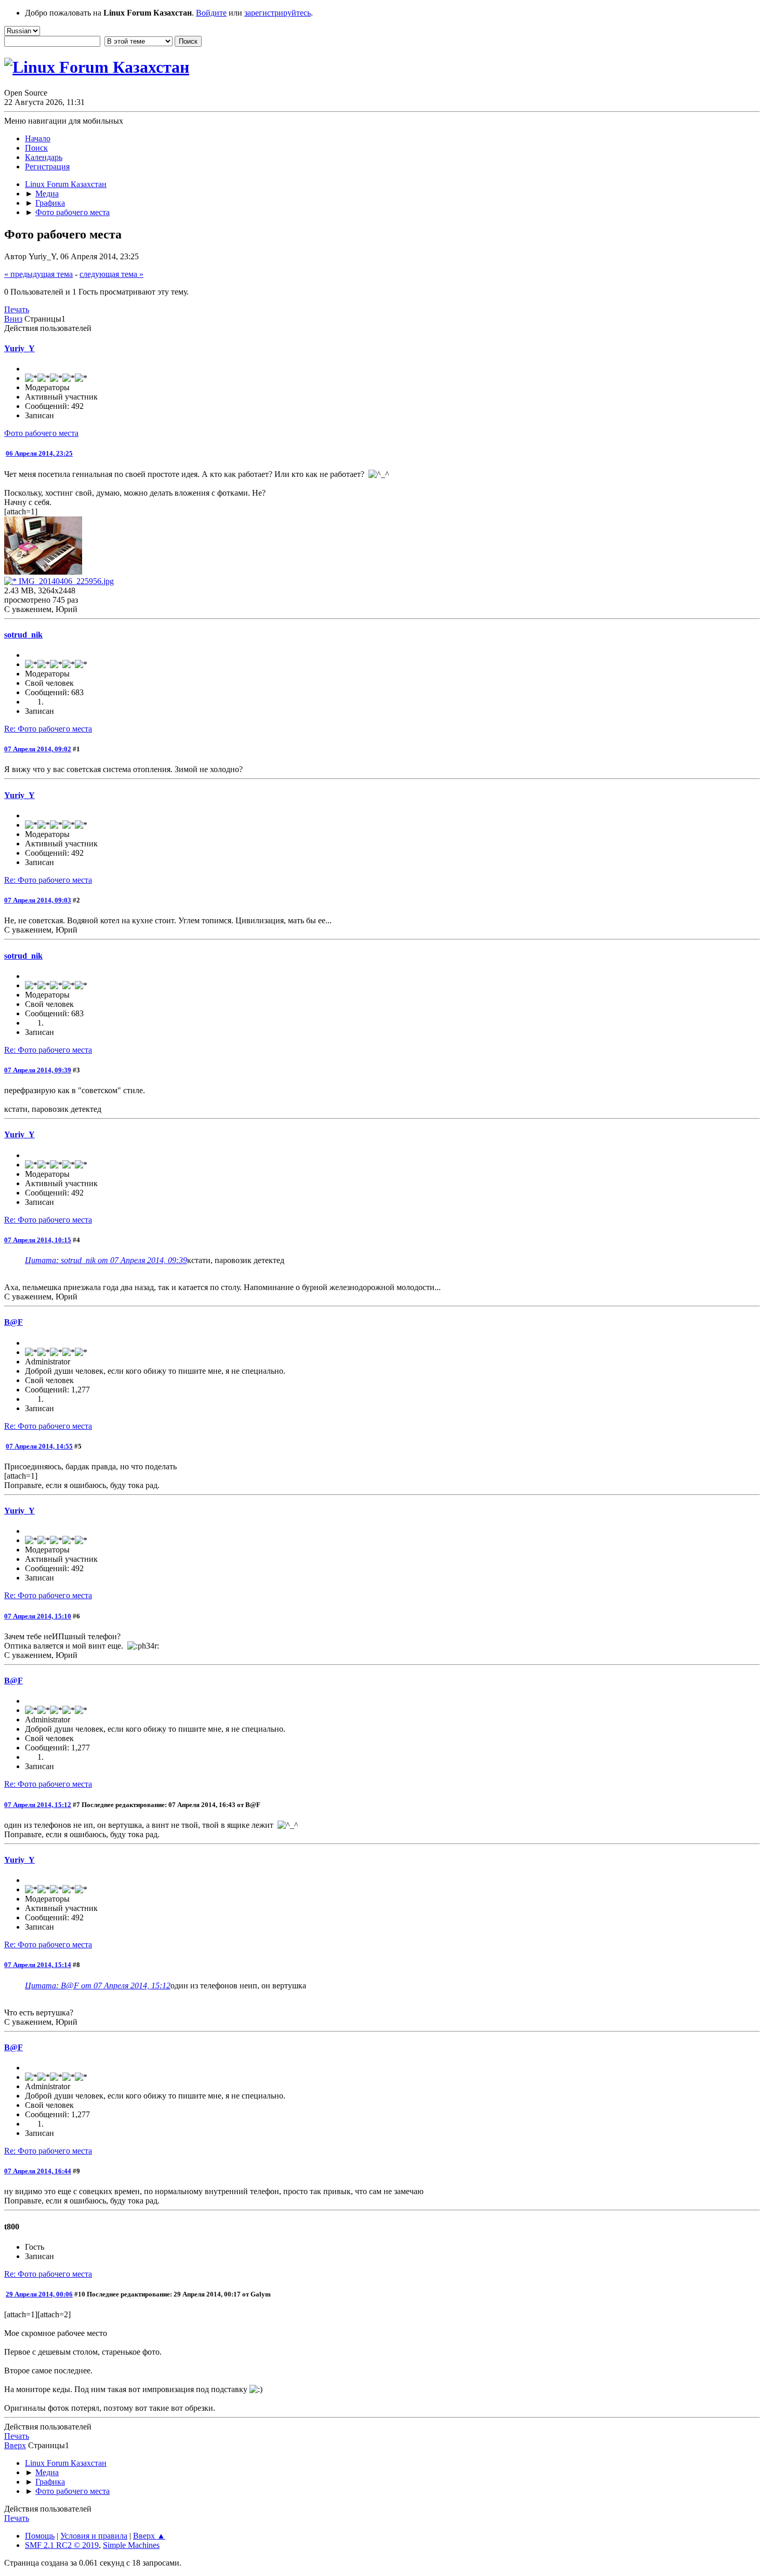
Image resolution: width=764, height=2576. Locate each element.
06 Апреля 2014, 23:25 (39, 453)
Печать (17, 309)
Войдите (211, 13)
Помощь (40, 2536)
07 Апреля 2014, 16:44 (38, 2171)
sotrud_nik (23, 635)
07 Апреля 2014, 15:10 (38, 1616)
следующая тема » (111, 274)
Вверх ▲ (149, 2536)
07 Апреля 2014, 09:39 (38, 1070)
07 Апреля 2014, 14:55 (39, 1446)
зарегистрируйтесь (278, 13)
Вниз (13, 319)
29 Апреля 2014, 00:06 (39, 2294)
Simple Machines (131, 2545)
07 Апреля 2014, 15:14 (38, 1965)
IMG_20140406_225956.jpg (65, 581)
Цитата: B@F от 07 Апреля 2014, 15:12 (98, 1986)
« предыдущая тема (38, 274)
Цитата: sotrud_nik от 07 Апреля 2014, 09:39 (106, 1260)
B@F (14, 1322)
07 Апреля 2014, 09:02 (38, 749)
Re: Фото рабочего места (48, 729)
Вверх (15, 2445)
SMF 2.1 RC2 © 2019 (62, 2545)
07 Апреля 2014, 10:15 (38, 1240)
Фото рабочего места (41, 433)
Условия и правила (94, 2536)
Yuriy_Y (19, 348)
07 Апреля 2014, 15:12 (38, 1805)
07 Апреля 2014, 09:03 (38, 900)
